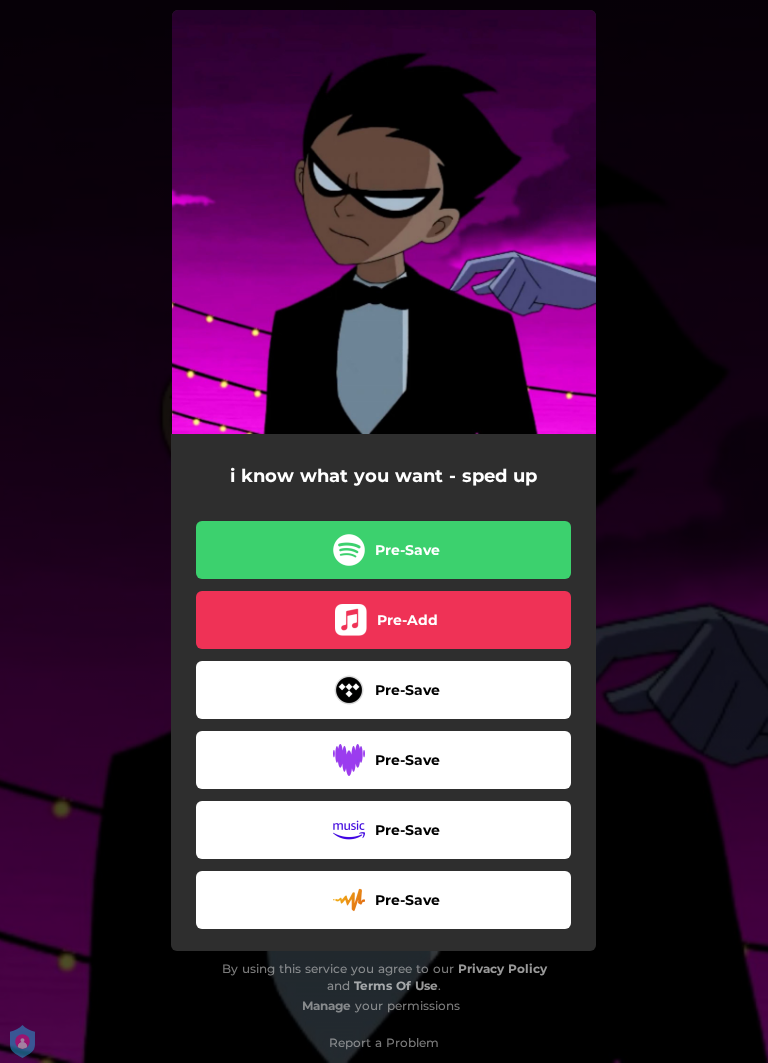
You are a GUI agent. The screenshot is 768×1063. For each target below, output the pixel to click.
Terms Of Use (396, 985)
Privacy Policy (502, 968)
